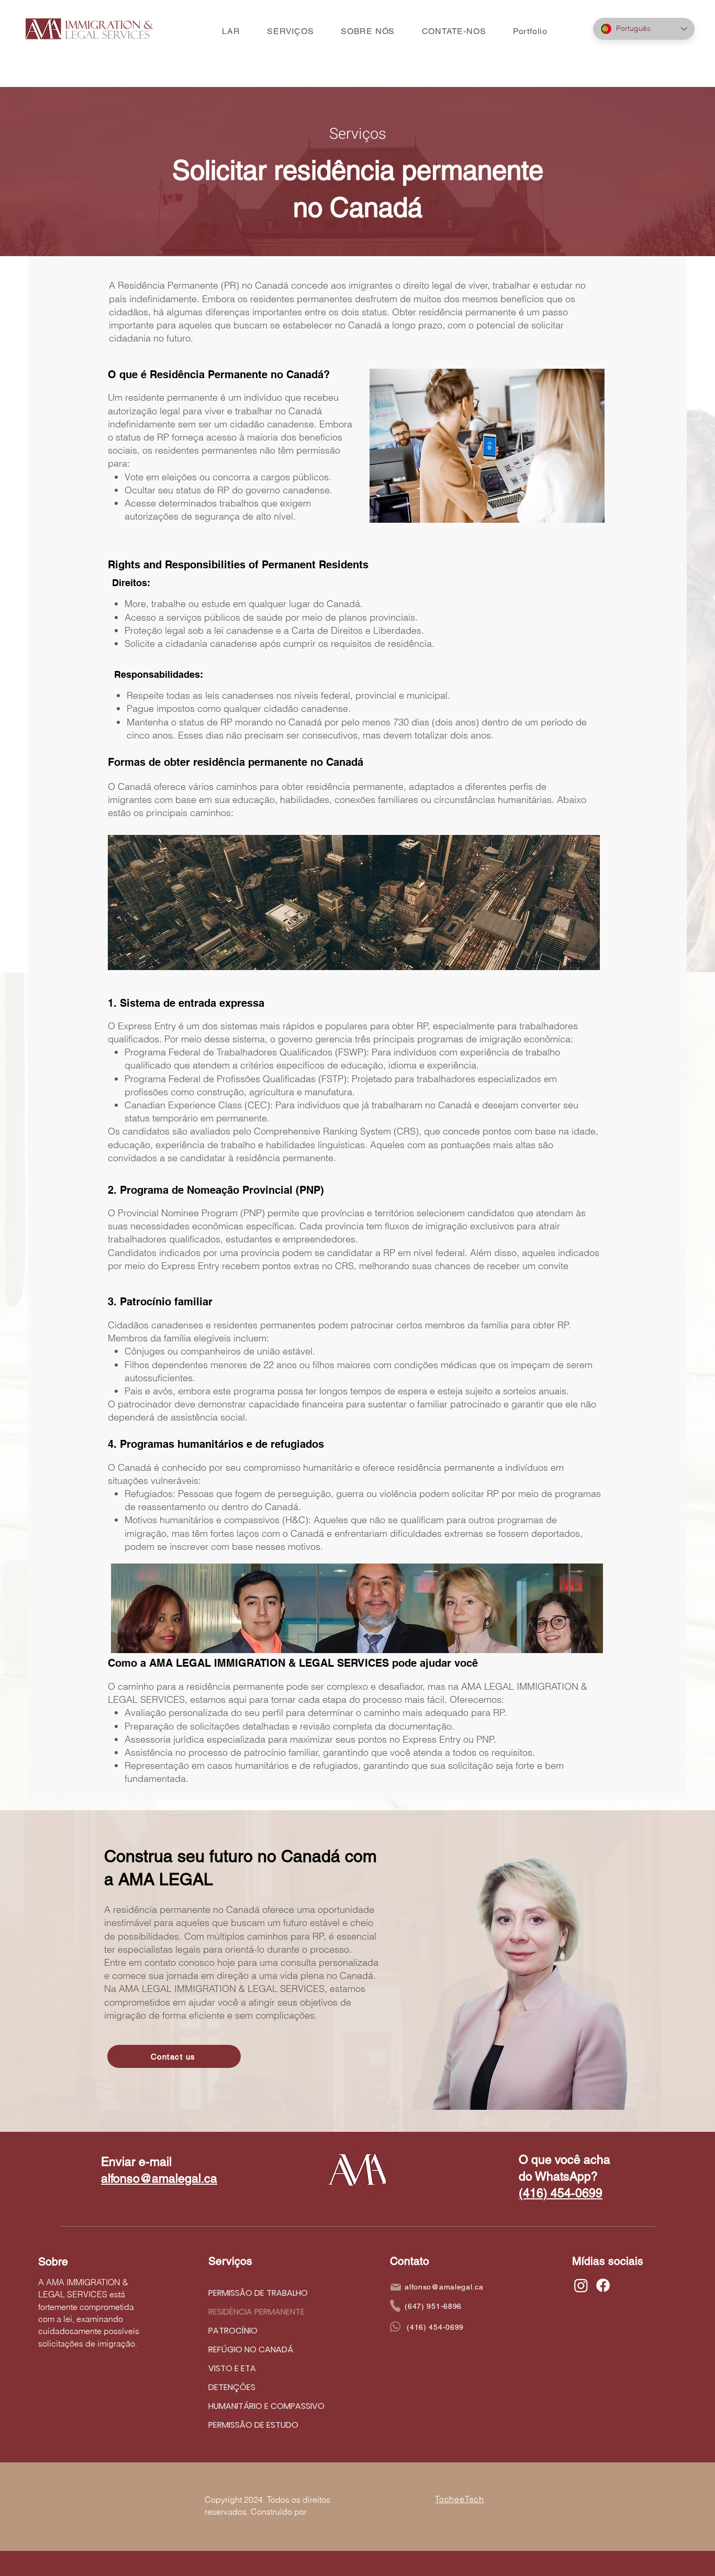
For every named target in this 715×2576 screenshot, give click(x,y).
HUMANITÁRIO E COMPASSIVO (257, 2406)
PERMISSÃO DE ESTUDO (253, 2425)
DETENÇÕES (232, 2387)
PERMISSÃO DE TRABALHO (257, 2293)
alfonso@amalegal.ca (159, 2178)
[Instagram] (581, 2285)
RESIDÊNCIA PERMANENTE (256, 2312)
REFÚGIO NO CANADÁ (251, 2349)
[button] (290, 31)
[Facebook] (603, 2285)
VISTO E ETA (232, 2368)
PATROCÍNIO (233, 2331)
